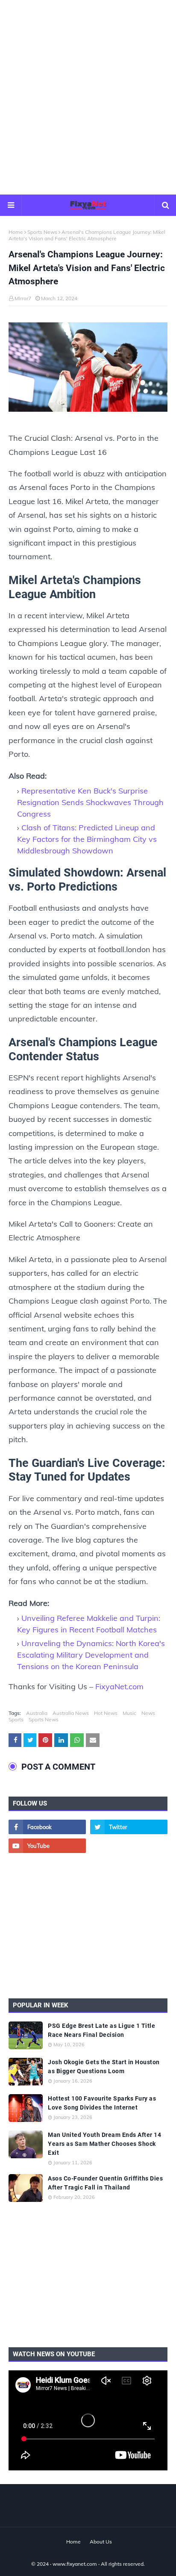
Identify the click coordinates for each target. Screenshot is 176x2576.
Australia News (71, 1713)
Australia (37, 1713)
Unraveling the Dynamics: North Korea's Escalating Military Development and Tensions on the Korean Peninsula (91, 1655)
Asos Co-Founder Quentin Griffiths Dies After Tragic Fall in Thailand (105, 2183)
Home (16, 232)
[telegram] (129, 1846)
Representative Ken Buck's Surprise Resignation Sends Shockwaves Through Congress (90, 802)
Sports (16, 1719)
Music (129, 1713)
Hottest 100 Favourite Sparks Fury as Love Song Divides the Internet (102, 2103)
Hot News (106, 1713)
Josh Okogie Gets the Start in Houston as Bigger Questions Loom (104, 2067)
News (148, 1713)
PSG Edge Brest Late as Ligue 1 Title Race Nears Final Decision (101, 2030)
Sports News (42, 232)
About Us (101, 2542)
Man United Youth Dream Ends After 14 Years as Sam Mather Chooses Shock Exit (104, 2144)
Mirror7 (23, 298)
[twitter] (129, 1827)
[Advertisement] (88, 97)
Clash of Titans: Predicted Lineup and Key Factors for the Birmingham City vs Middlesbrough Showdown (87, 839)
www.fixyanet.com (75, 2564)
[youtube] (47, 1846)
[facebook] (47, 1827)
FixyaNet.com (119, 1686)
